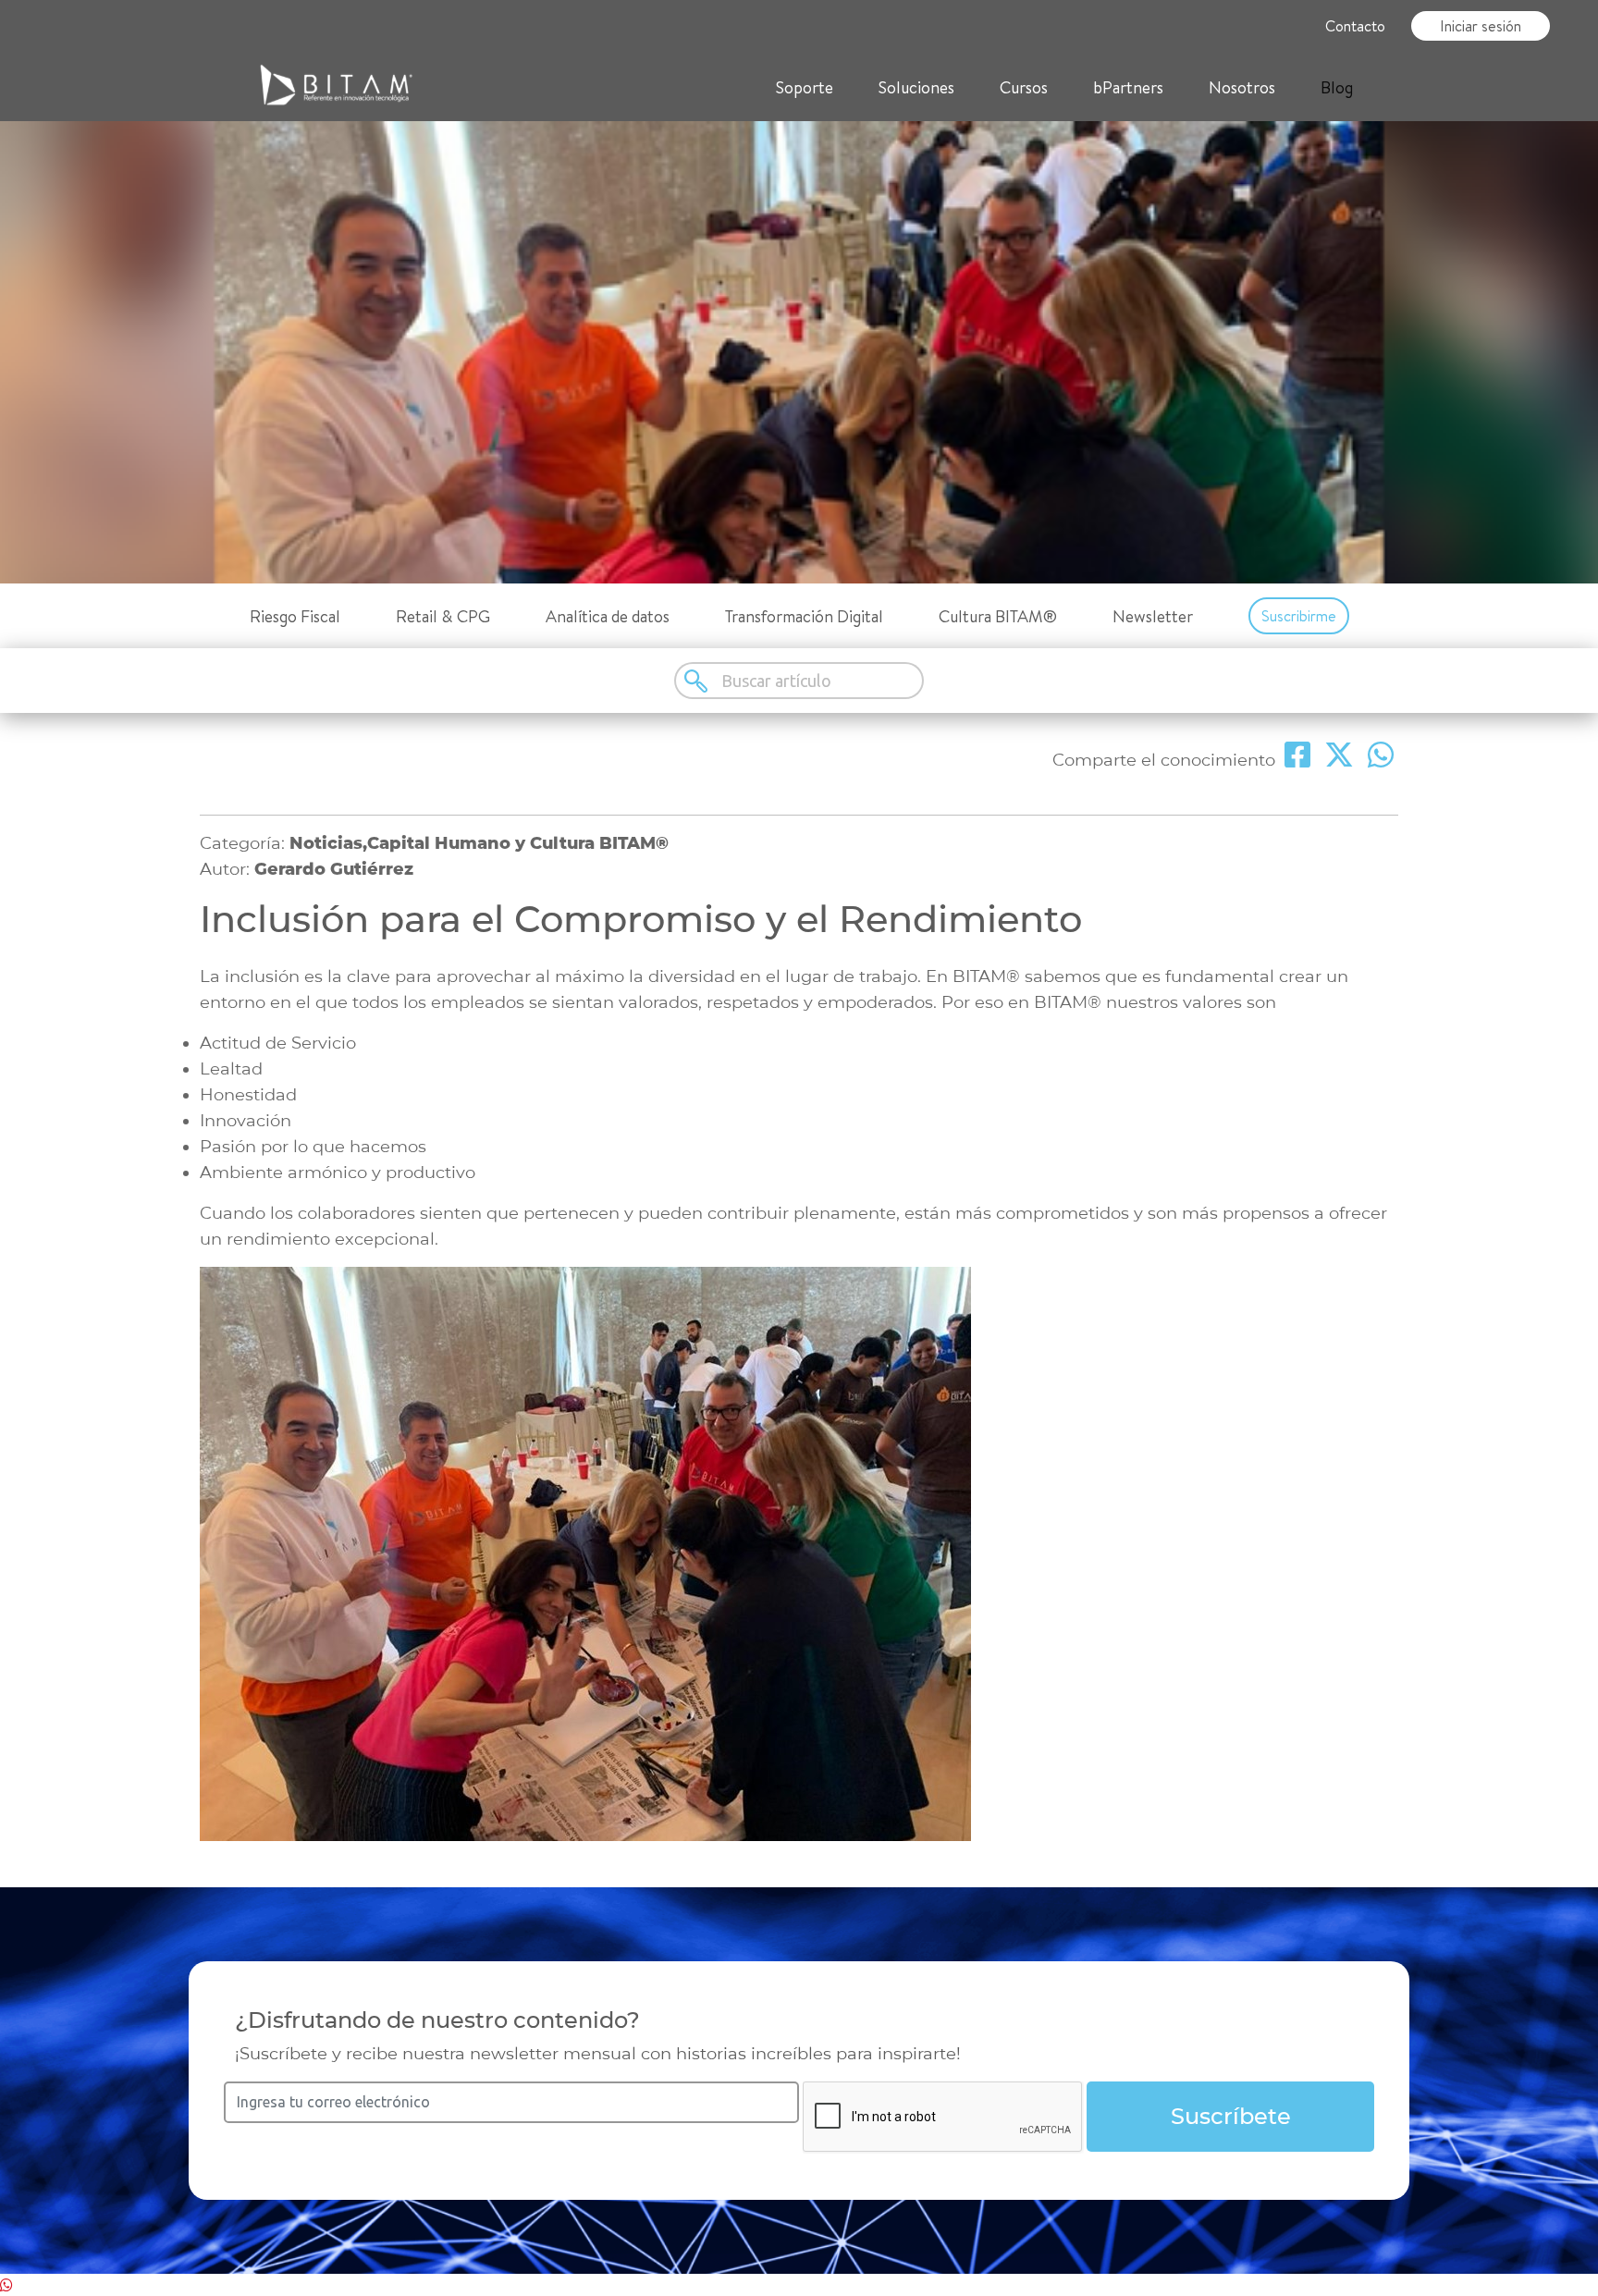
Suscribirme (1299, 616)
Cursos (1024, 87)
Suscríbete (1231, 2116)
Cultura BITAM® (998, 616)
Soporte (805, 87)
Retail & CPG (443, 616)
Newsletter (1153, 616)
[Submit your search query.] (698, 681)
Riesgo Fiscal (295, 616)
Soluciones (916, 87)
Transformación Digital (804, 616)
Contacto (1355, 26)
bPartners (1128, 87)
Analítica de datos (608, 616)
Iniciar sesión (1481, 26)
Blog (1337, 87)
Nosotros (1242, 87)
